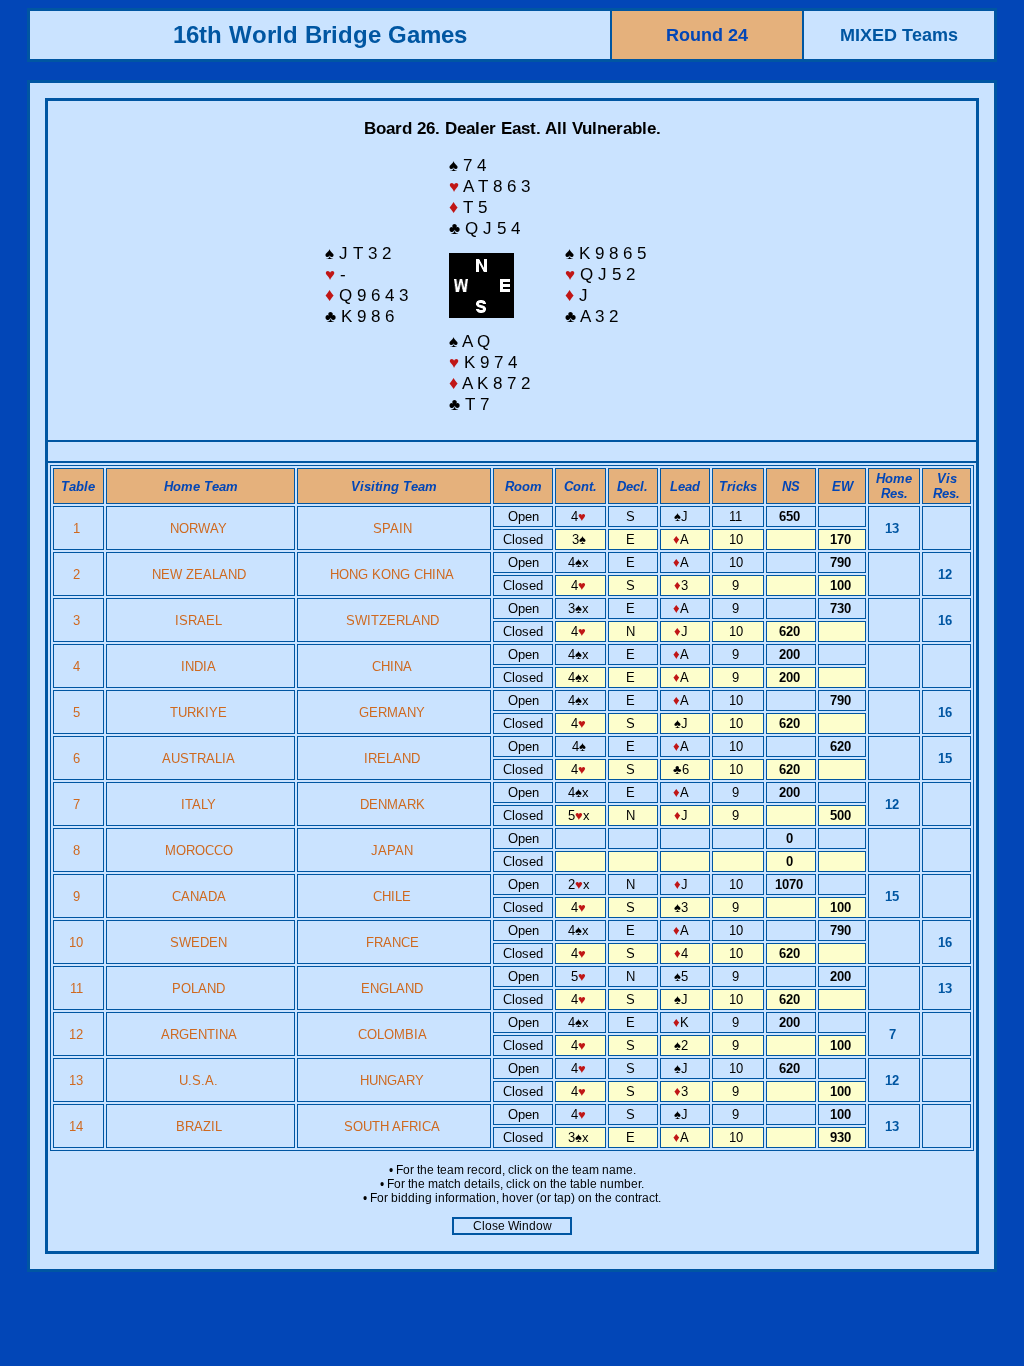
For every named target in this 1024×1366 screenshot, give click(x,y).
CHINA (392, 666)
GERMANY (392, 712)
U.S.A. (198, 1080)
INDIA (198, 666)
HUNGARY (392, 1080)
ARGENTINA (199, 1034)
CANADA (199, 896)
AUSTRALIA (198, 758)
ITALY (198, 804)
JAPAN (392, 850)
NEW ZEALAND (199, 574)
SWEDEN (198, 942)
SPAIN (392, 528)
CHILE (392, 896)
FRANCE (392, 942)
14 (78, 1126)
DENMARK (392, 804)
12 (78, 1034)
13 (78, 1080)
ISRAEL (198, 620)
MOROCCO (199, 850)
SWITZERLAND (392, 620)
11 (78, 988)
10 (78, 942)
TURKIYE (198, 712)
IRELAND (392, 758)
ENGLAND (392, 988)
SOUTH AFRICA (392, 1126)
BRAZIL (199, 1126)
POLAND (198, 988)
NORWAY (198, 528)
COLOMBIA (392, 1034)
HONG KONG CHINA (392, 574)
